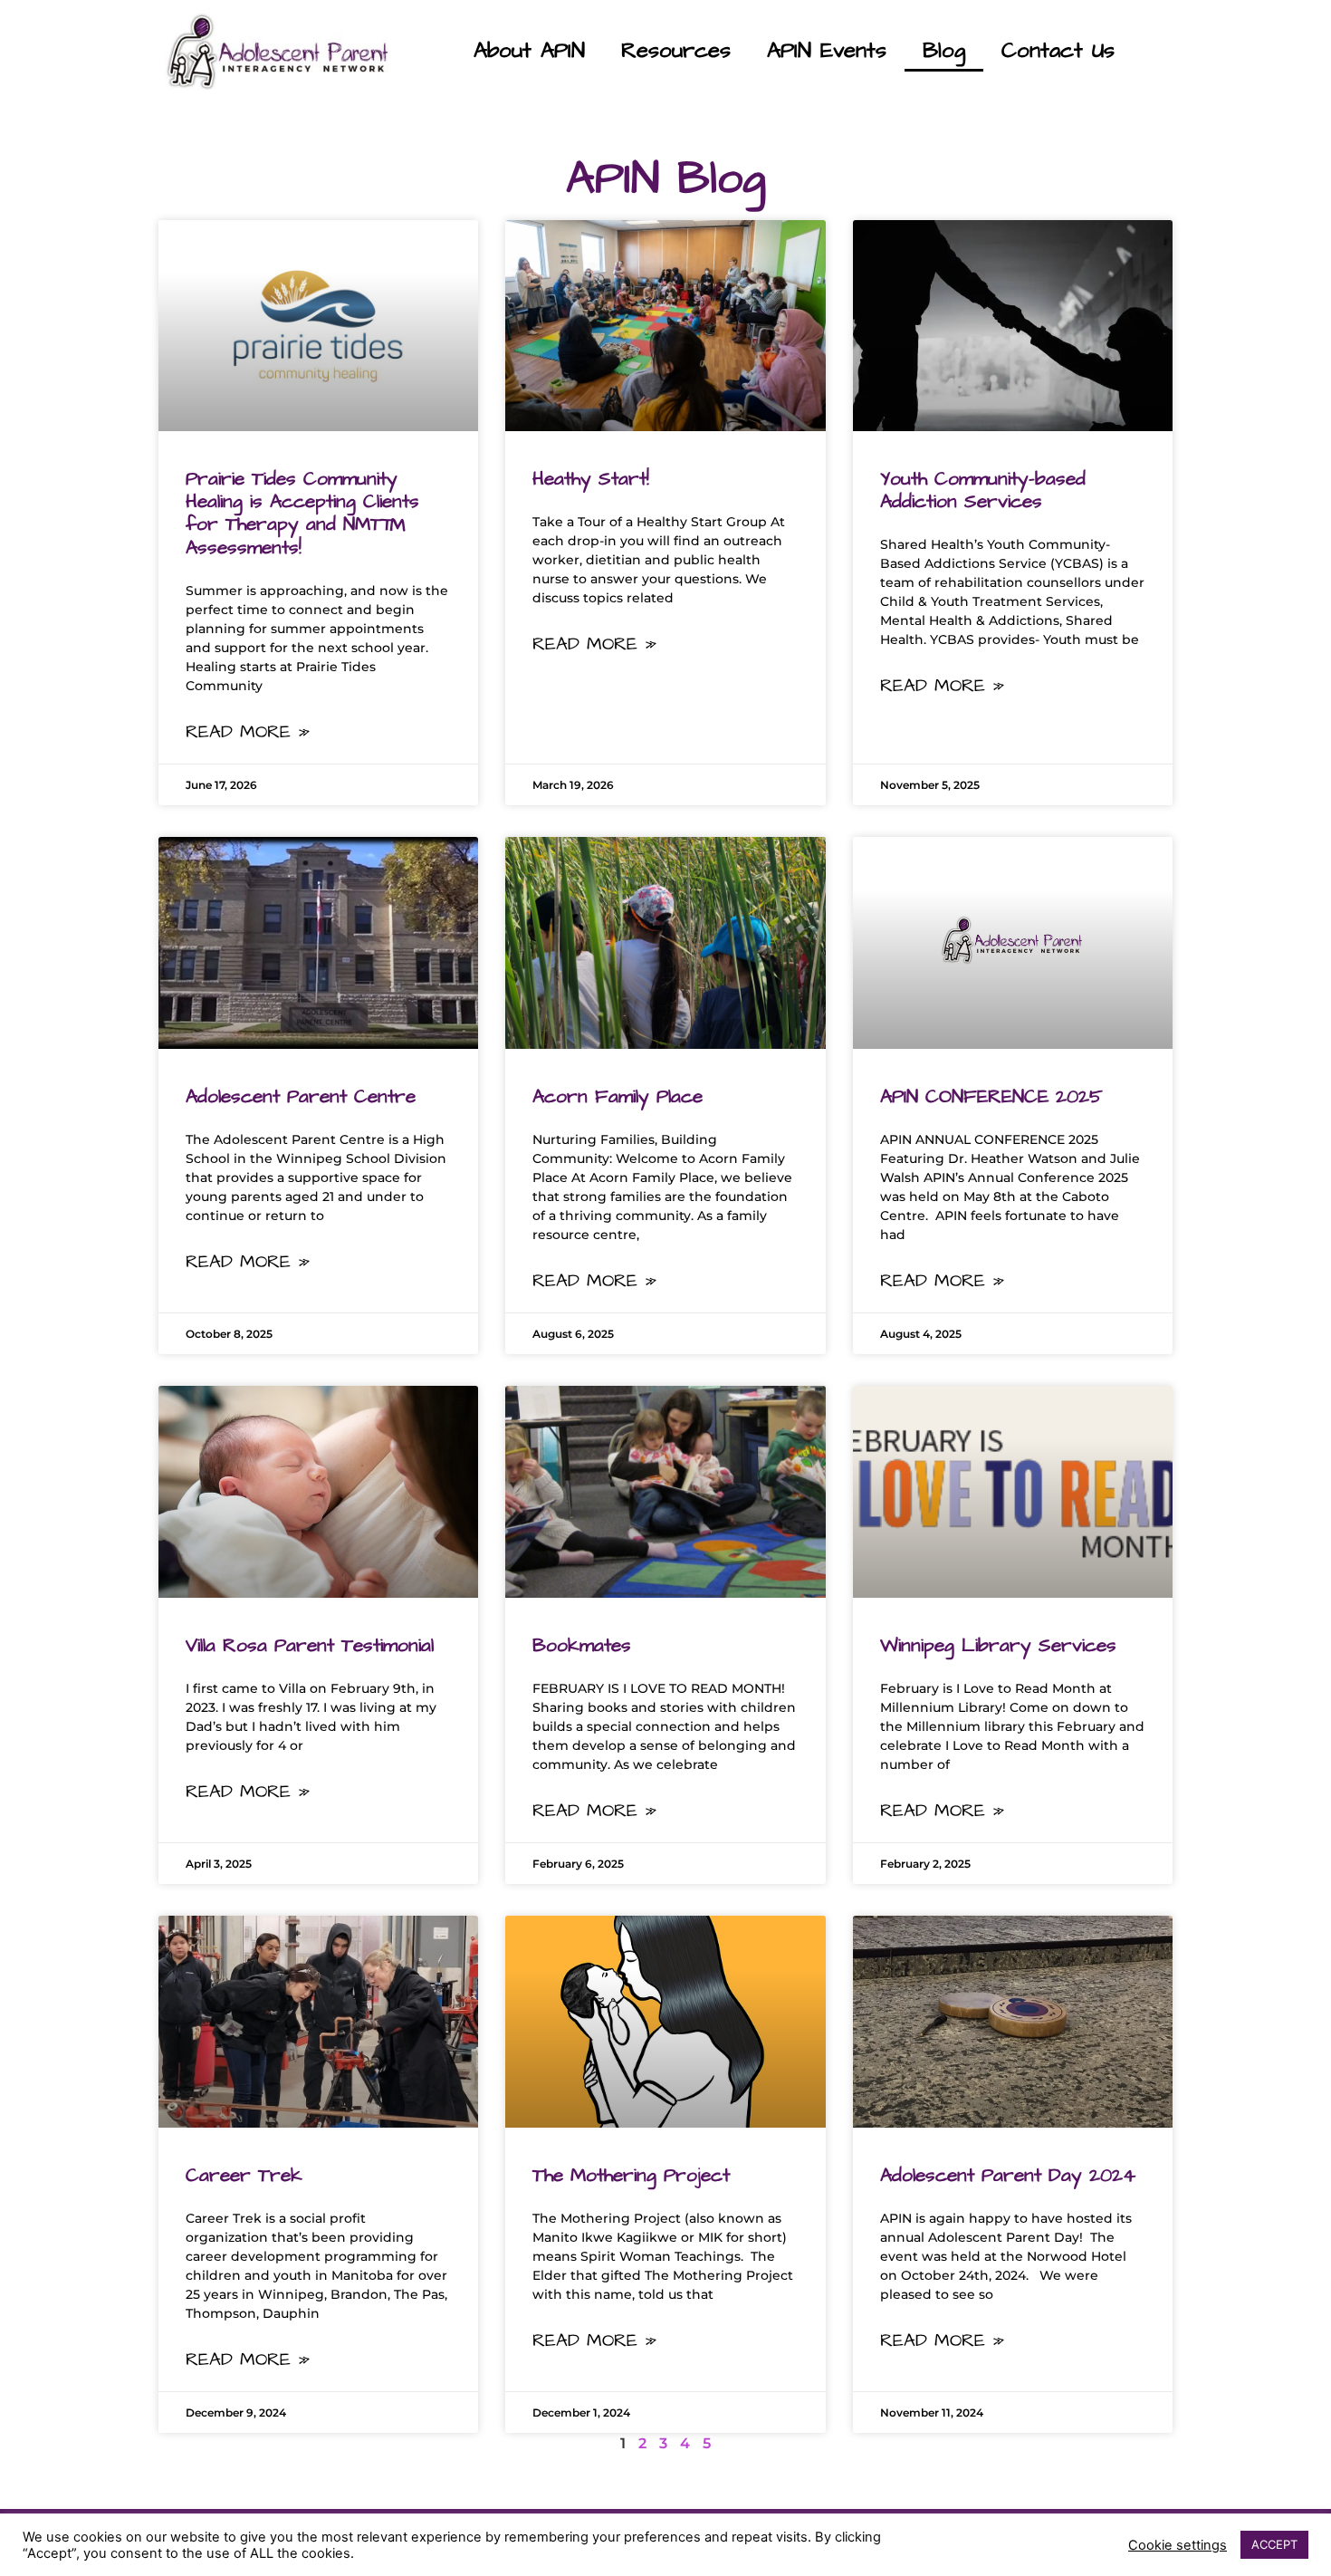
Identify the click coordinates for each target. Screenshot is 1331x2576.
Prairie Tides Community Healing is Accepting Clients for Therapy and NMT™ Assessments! (302, 513)
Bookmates (582, 1645)
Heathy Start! (591, 479)
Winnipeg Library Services (998, 1645)
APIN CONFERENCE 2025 (991, 1096)
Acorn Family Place (618, 1096)
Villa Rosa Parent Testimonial (310, 1645)
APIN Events (827, 51)
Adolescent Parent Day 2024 (1008, 2175)
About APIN (529, 51)
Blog (944, 51)
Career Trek (244, 2175)
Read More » (248, 732)
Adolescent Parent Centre (301, 1096)
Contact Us (1058, 51)
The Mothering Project (631, 2175)
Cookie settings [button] (1178, 2545)
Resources (676, 51)
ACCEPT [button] (1274, 2544)
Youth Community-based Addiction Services (983, 490)
